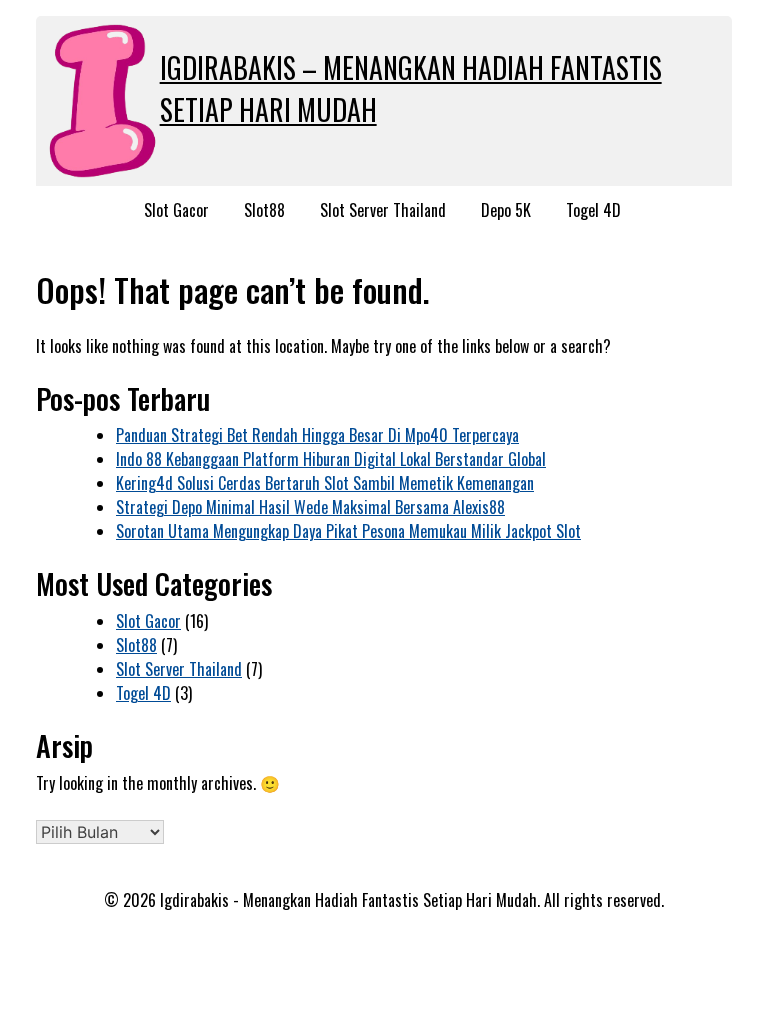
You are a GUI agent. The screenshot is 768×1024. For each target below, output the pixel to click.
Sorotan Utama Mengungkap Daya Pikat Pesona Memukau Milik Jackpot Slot (348, 531)
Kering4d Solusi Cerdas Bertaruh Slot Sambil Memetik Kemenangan (325, 483)
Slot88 (264, 210)
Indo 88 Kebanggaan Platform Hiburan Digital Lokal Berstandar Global (331, 459)
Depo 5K (506, 210)
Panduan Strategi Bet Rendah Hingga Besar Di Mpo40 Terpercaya (317, 435)
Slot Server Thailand (383, 210)
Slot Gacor (176, 210)
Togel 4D (593, 210)
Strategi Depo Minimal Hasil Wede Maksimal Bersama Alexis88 (310, 507)
